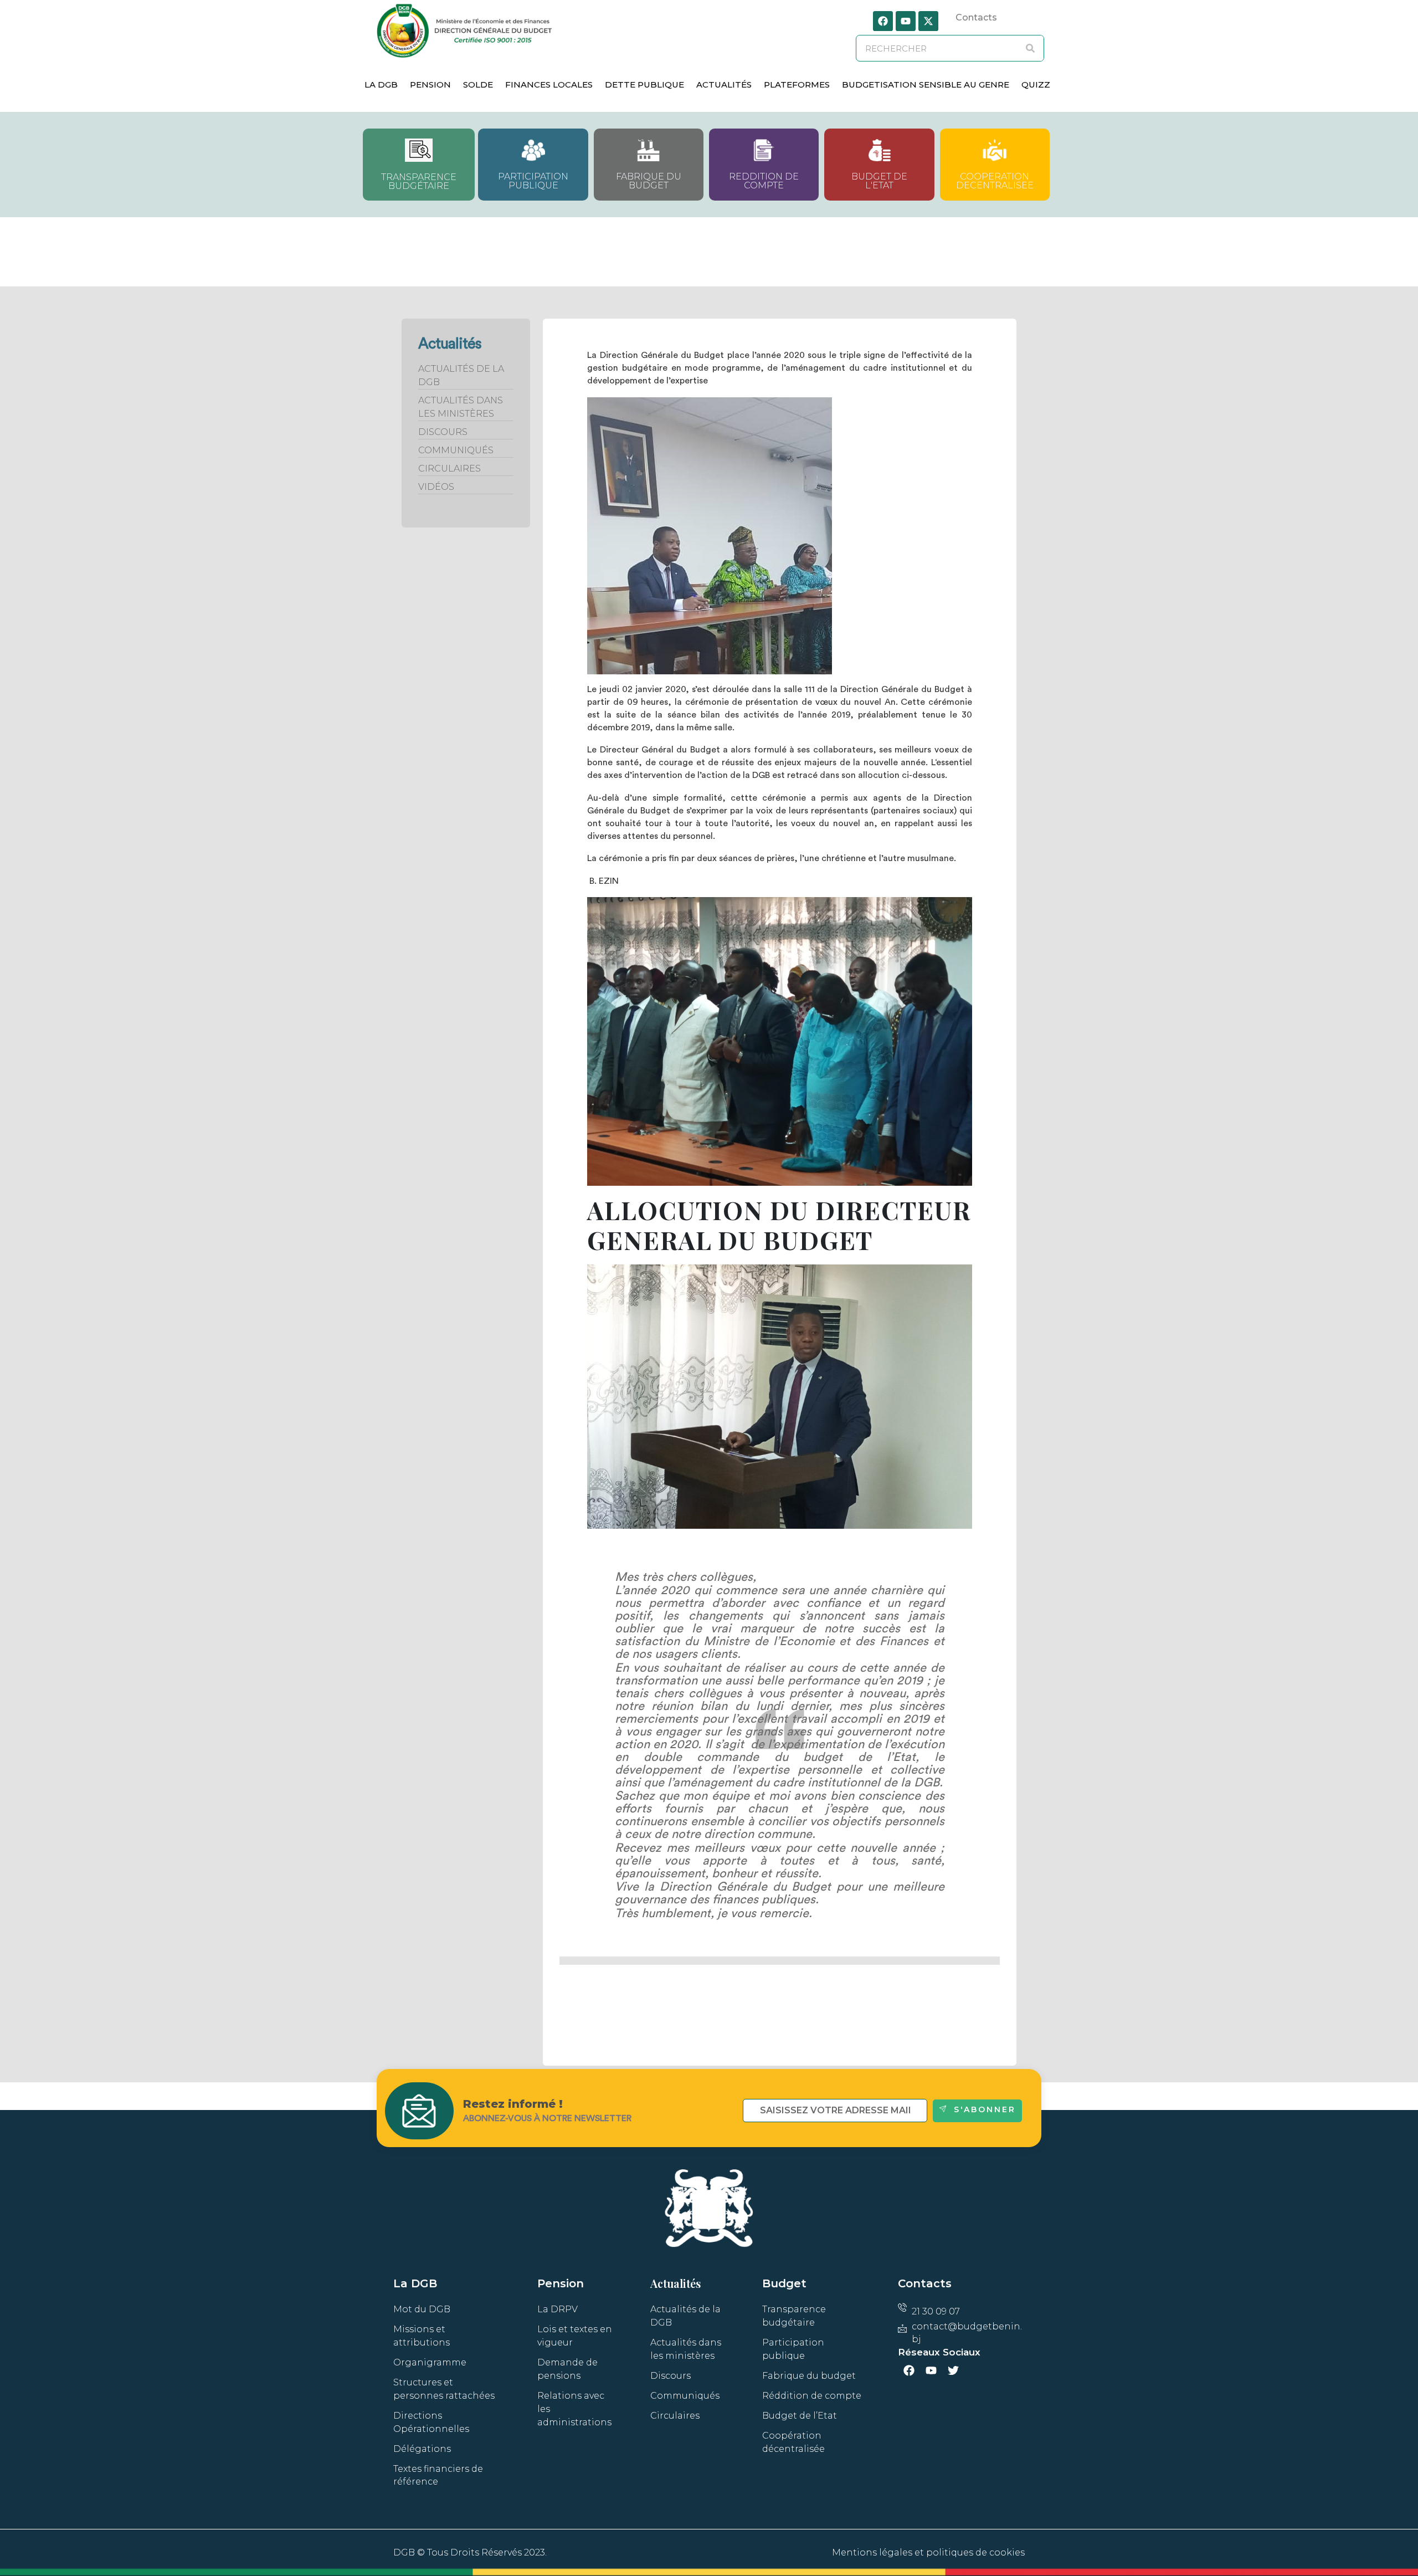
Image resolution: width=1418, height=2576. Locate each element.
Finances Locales (549, 84)
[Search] (1030, 48)
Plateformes (797, 84)
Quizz (1036, 84)
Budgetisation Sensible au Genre (926, 84)
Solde (478, 84)
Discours (443, 432)
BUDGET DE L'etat (879, 181)
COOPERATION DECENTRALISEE (995, 181)
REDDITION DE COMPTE (764, 181)
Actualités (724, 84)
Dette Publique (644, 84)
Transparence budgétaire (419, 181)
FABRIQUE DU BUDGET (649, 181)
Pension (430, 84)
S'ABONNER (985, 2109)
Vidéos (436, 487)
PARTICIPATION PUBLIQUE (533, 181)
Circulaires (449, 468)
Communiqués (456, 450)
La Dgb (381, 84)
